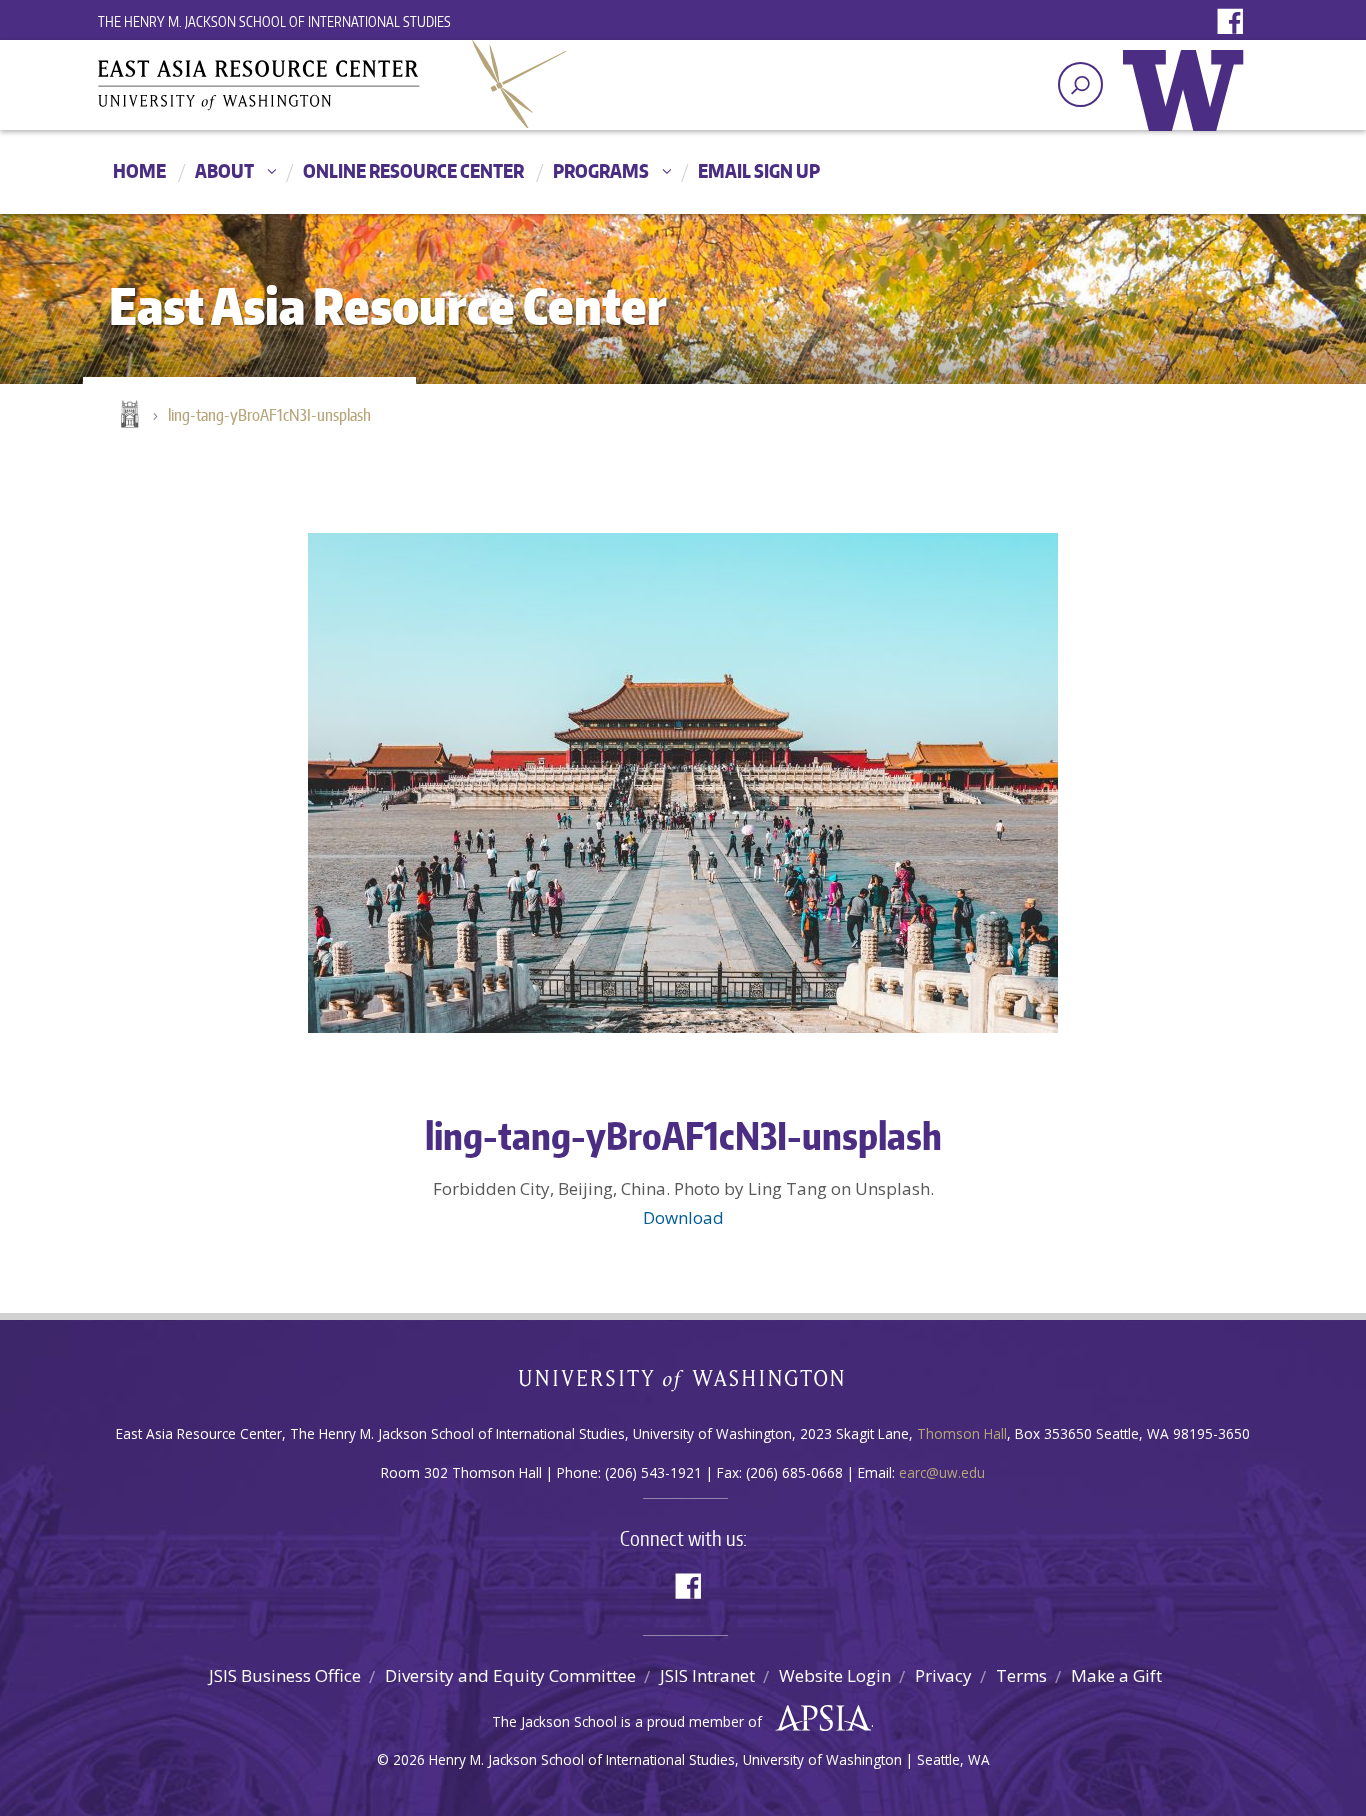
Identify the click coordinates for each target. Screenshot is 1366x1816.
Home (139, 170)
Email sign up (759, 170)
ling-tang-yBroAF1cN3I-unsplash (269, 415)
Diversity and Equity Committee (510, 1675)
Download (683, 1217)
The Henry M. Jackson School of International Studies (274, 21)
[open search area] (1080, 84)
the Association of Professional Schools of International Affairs (818, 1719)
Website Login (835, 1675)
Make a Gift (1116, 1675)
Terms (1021, 1675)
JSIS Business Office (285, 1675)
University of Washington (1188, 105)
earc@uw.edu (942, 1472)
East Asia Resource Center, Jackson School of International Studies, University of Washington (333, 84)
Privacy (943, 1675)
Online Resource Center (413, 170)
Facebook (1235, 22)
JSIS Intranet (707, 1675)
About (224, 170)
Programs (601, 170)
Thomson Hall (962, 1433)
